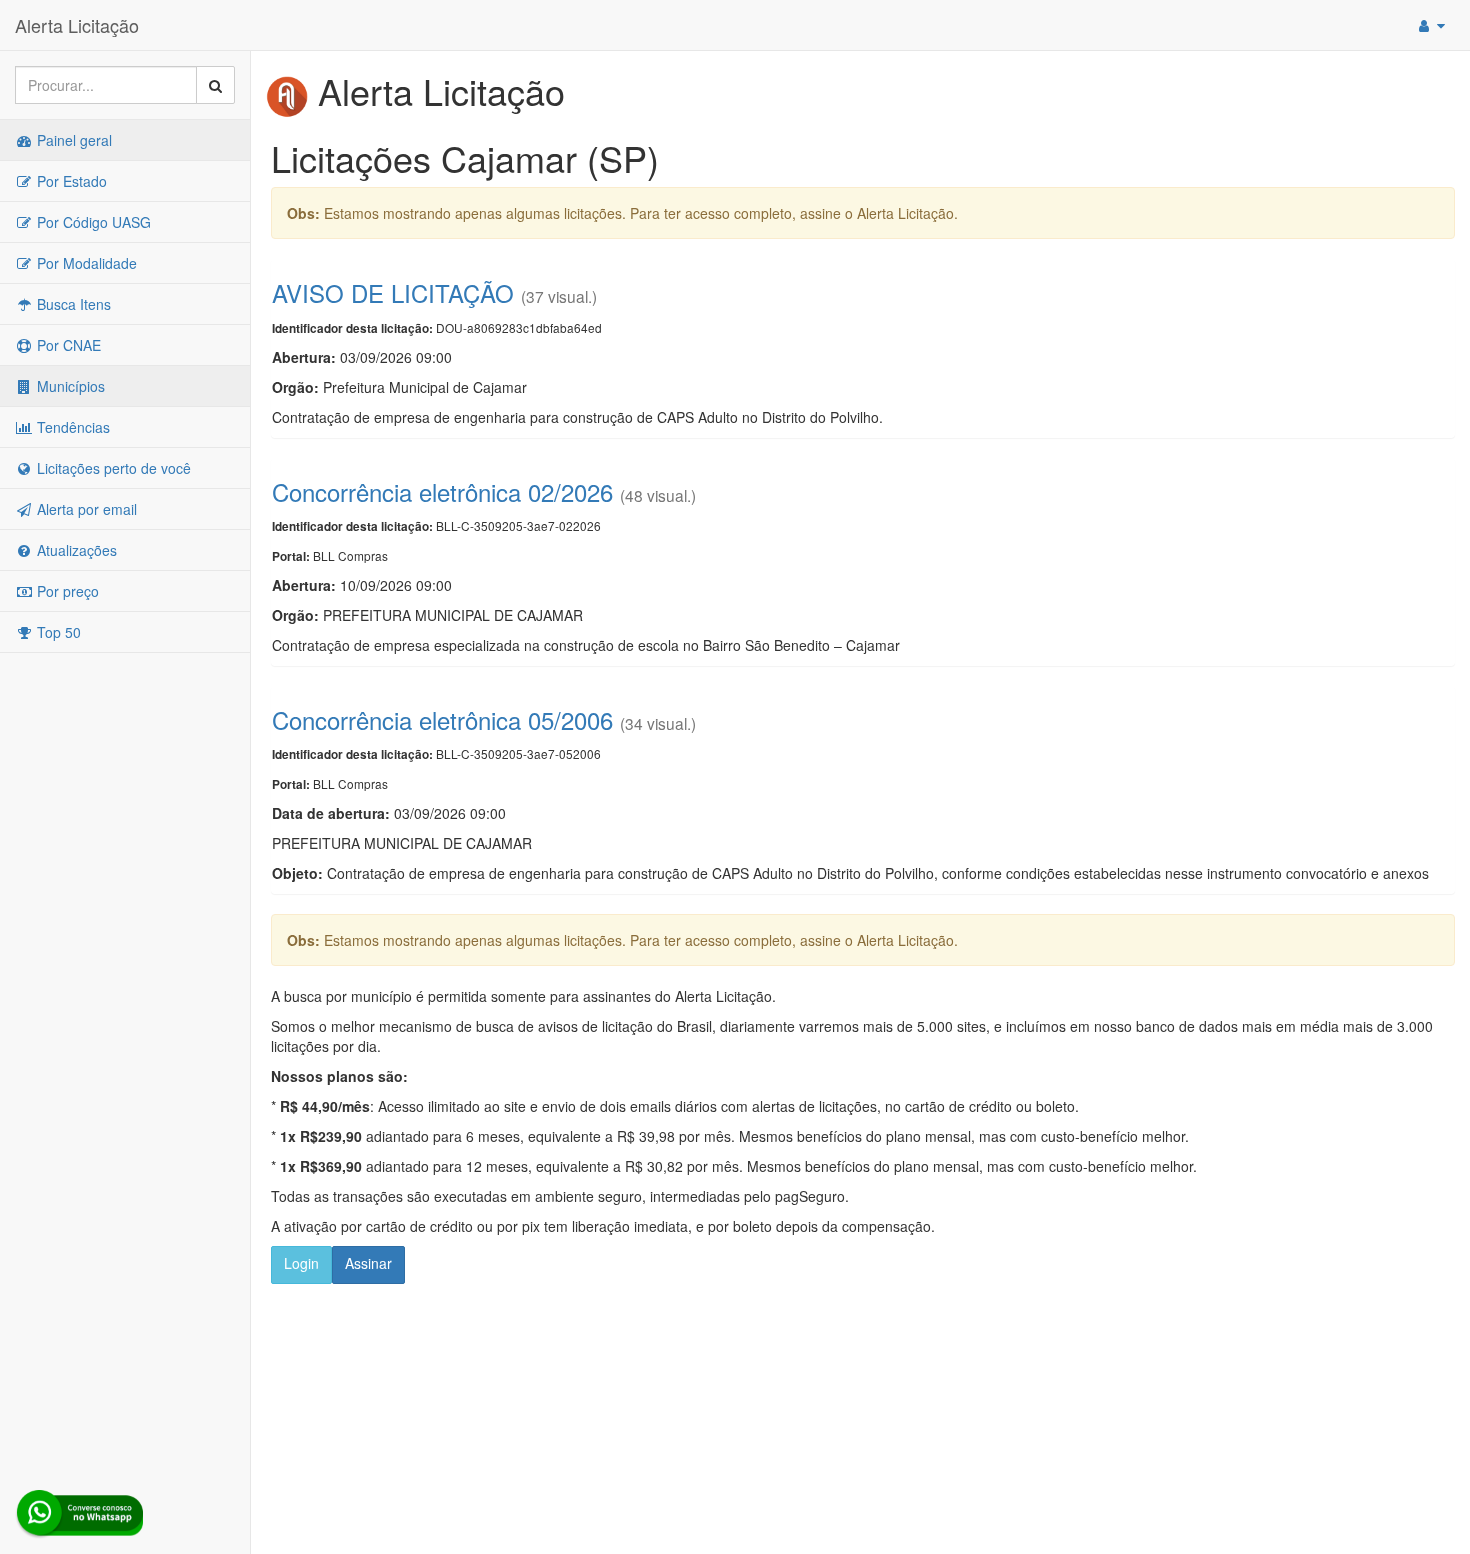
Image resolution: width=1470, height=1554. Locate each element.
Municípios (69, 386)
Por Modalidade (85, 263)
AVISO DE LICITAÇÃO (393, 292)
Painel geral (72, 140)
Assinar (368, 1263)
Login (301, 1263)
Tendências (71, 427)
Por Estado (70, 181)
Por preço (66, 591)
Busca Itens (72, 304)
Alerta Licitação (77, 25)
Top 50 (57, 632)
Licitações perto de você (112, 468)
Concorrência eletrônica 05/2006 (442, 719)
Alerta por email (85, 509)
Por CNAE (67, 345)
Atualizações (75, 550)
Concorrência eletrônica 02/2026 (442, 491)
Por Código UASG (92, 222)
